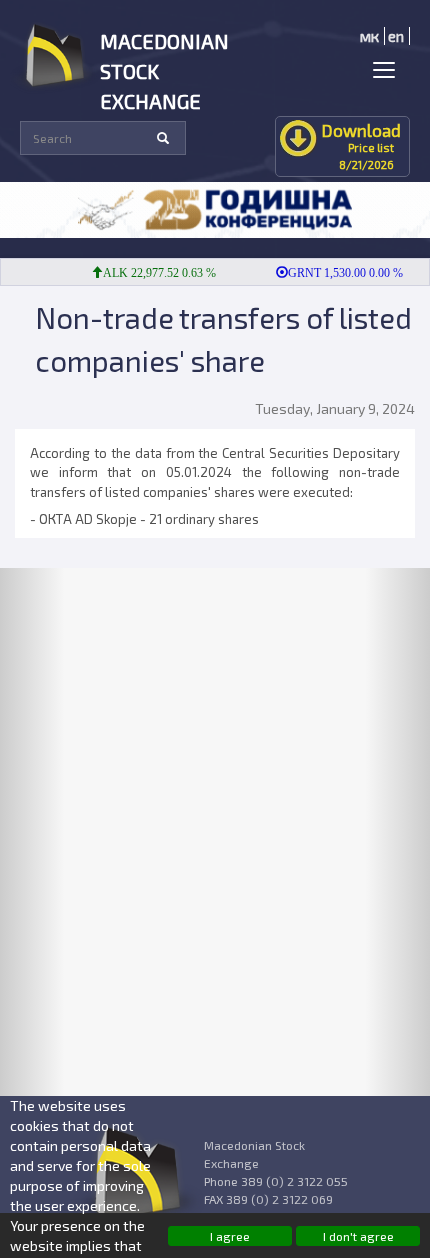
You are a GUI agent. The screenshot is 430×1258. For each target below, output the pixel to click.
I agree (230, 1236)
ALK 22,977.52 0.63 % (152, 273)
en (396, 36)
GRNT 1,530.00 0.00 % (338, 273)
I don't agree (358, 1236)
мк (369, 36)
